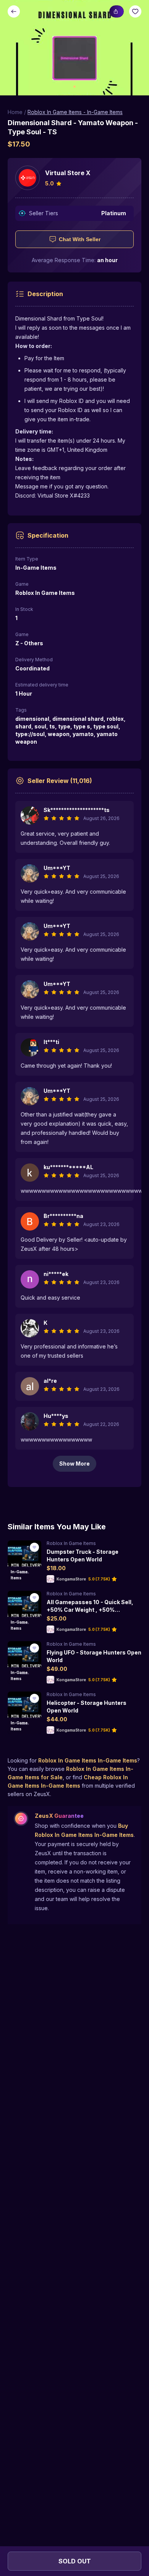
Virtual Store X (68, 173)
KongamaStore (71, 1579)
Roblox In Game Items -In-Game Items (75, 112)
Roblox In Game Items (71, 1543)
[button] (74, 48)
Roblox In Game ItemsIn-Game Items (88, 1760)
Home (15, 112)
